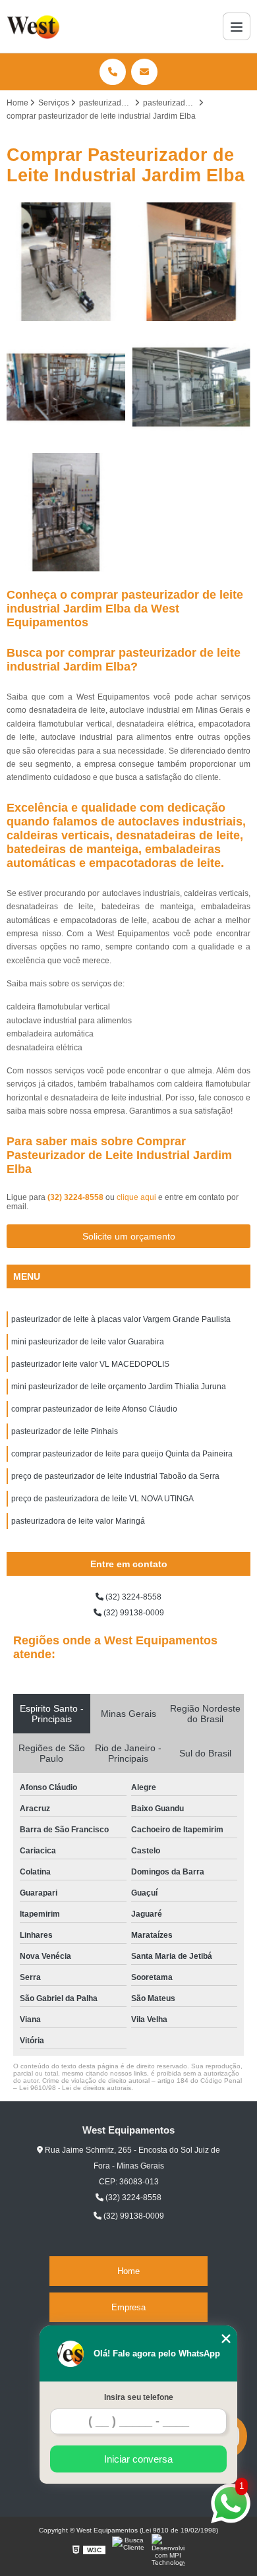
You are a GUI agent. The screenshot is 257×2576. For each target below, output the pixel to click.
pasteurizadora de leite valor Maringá (78, 1521)
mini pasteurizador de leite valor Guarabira (88, 1342)
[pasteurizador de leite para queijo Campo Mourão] (66, 262)
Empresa (128, 2307)
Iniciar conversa (138, 2459)
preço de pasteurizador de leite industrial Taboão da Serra (115, 1476)
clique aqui (136, 1197)
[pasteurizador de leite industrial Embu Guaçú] (191, 262)
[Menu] (237, 26)
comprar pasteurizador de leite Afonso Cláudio (94, 1409)
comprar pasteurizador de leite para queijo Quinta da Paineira (122, 1454)
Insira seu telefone (139, 2397)
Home (128, 2271)
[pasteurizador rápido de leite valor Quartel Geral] (191, 387)
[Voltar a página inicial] (35, 26)
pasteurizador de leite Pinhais (65, 1431)
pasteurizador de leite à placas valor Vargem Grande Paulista (121, 1319)
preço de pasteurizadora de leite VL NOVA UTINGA (102, 1499)
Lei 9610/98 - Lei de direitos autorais (75, 2088)
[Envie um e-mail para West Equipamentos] (144, 72)
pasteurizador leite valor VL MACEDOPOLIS (90, 1364)
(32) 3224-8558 (76, 1197)
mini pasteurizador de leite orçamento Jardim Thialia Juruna (119, 1387)
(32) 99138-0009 (133, 1613)
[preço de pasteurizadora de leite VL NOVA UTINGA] (66, 387)
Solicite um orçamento (129, 1236)
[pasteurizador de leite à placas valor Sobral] (66, 512)
